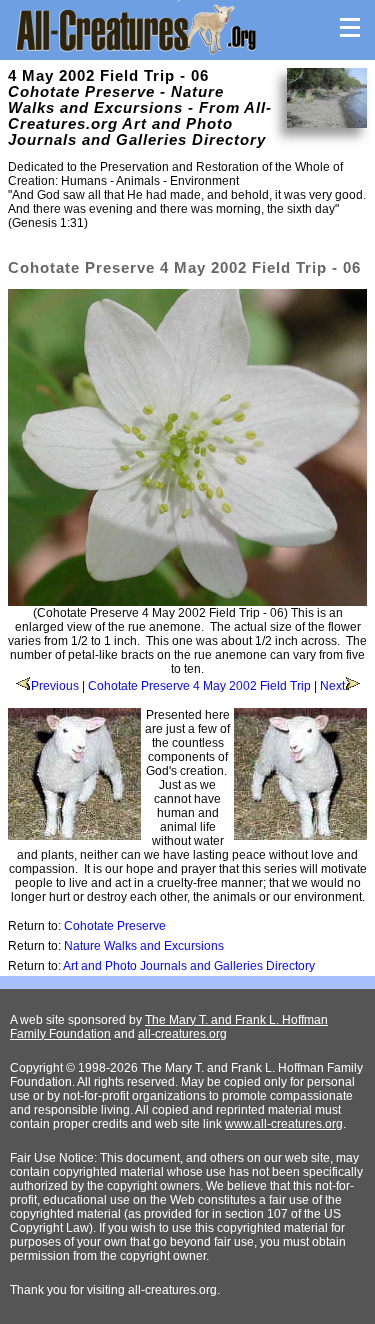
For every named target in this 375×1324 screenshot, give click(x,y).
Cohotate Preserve (115, 926)
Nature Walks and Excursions (144, 946)
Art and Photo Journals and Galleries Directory (189, 966)
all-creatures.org (182, 1034)
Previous (55, 686)
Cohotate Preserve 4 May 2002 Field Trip (199, 686)
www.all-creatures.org (284, 1124)
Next (332, 686)
